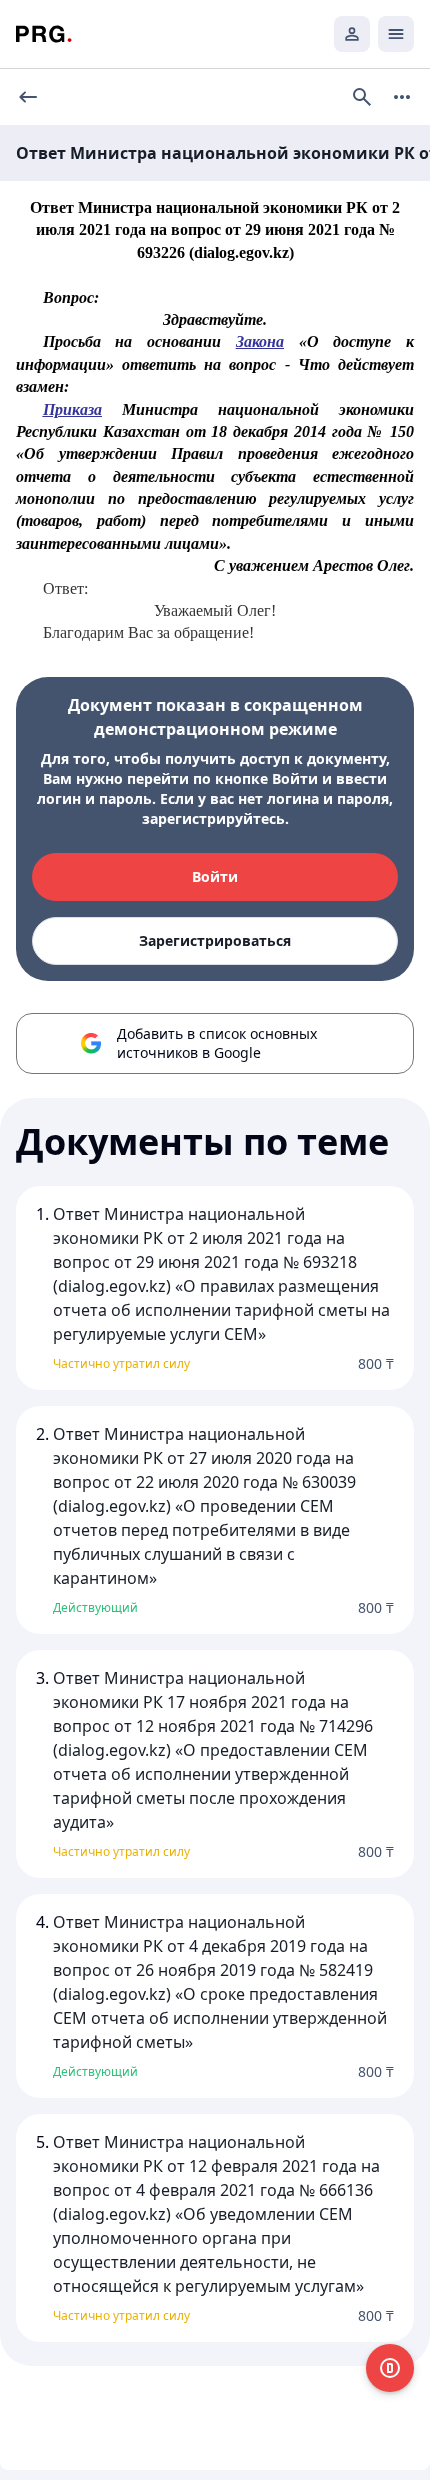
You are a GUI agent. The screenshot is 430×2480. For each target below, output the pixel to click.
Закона (260, 341)
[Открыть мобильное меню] (396, 34)
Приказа (72, 409)
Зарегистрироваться (215, 940)
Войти (215, 876)
